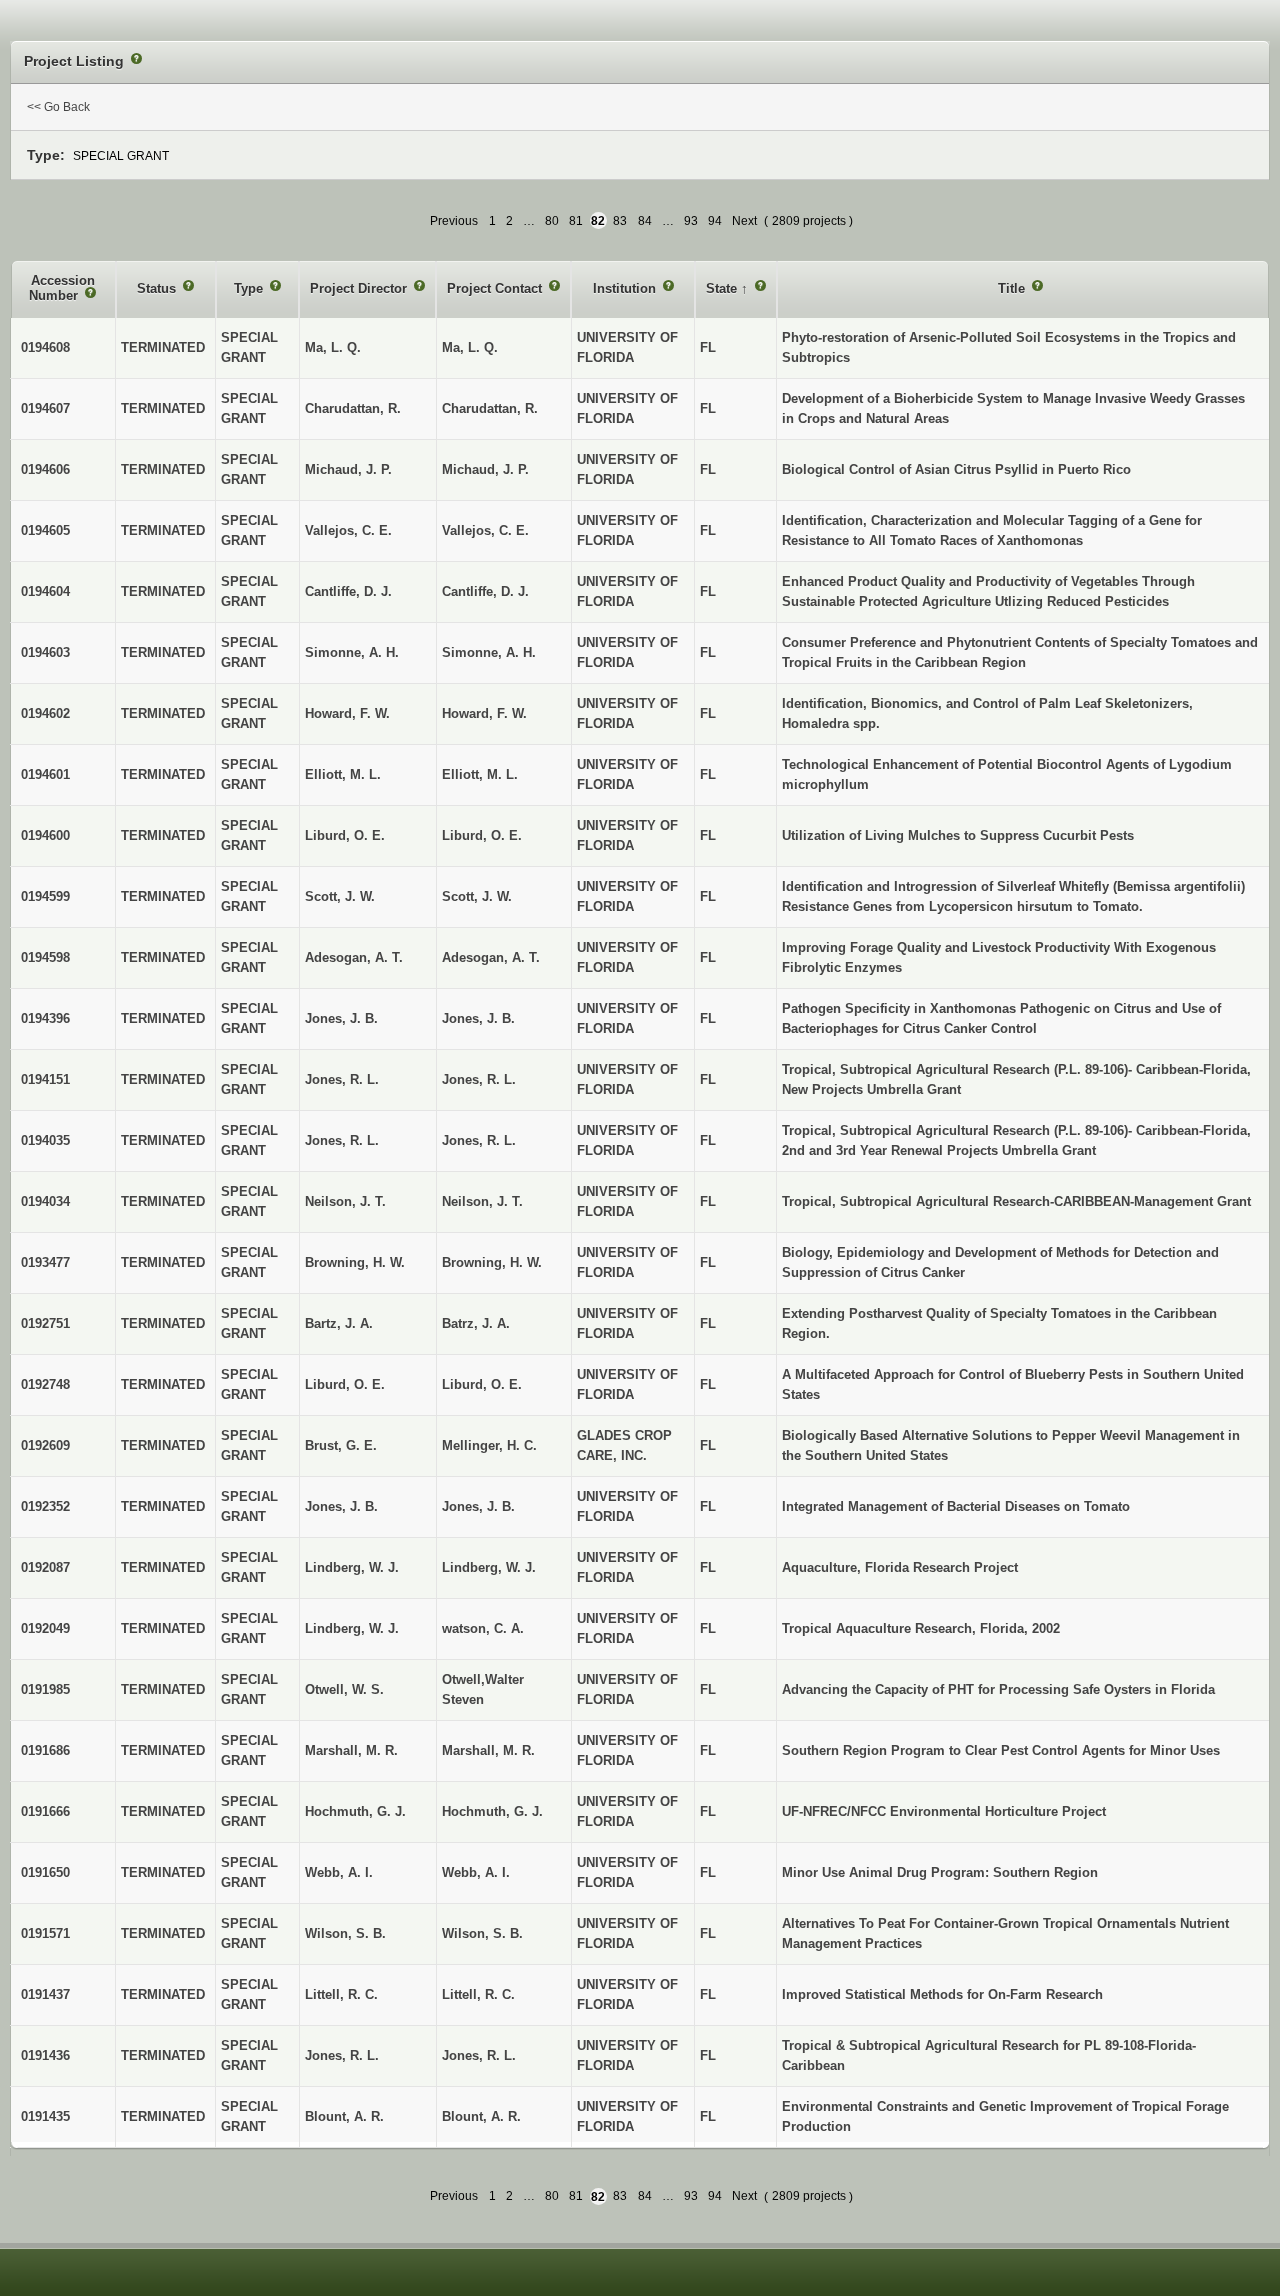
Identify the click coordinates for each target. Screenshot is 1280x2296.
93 (691, 221)
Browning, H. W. (492, 1262)
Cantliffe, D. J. (485, 591)
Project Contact (496, 288)
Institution (626, 288)
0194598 (45, 957)
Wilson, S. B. (482, 1933)
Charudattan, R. (490, 408)
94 (715, 221)
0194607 (45, 408)
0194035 (45, 1140)
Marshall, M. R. (488, 1750)
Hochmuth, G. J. (492, 1811)
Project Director (360, 288)
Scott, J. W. (477, 896)
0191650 (45, 1872)
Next (744, 221)
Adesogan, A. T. (491, 957)
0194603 (45, 652)
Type (250, 288)
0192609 (45, 1445)
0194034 (45, 1201)
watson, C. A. (483, 1628)
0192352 (45, 1506)
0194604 (45, 591)
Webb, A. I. (476, 1872)
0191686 (45, 1750)
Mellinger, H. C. (489, 1445)
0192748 (45, 1384)
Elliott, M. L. (480, 774)
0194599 (45, 896)
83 (620, 221)
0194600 (45, 835)
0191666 (45, 1811)
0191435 (45, 2116)
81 (576, 221)
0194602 (45, 713)
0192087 (45, 1567)
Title (1013, 288)
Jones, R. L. (479, 1079)
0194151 (45, 1079)
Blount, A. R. (481, 2116)
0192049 (45, 1628)
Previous (454, 221)
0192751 (45, 1323)
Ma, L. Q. (470, 347)
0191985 (45, 1689)
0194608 (45, 347)
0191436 (45, 2055)
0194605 (45, 530)
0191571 (45, 1933)
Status (158, 288)
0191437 (45, 1994)
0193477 (45, 1262)
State (723, 288)
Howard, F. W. (484, 713)
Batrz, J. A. (476, 1323)
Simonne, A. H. (489, 652)
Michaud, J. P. (485, 469)
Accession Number (62, 288)
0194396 (45, 1018)
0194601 (45, 774)
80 (552, 221)
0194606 (45, 469)
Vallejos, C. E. (485, 530)
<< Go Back (58, 107)
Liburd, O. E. (482, 835)
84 (645, 221)
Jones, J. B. (478, 1506)
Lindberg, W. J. (489, 1567)
